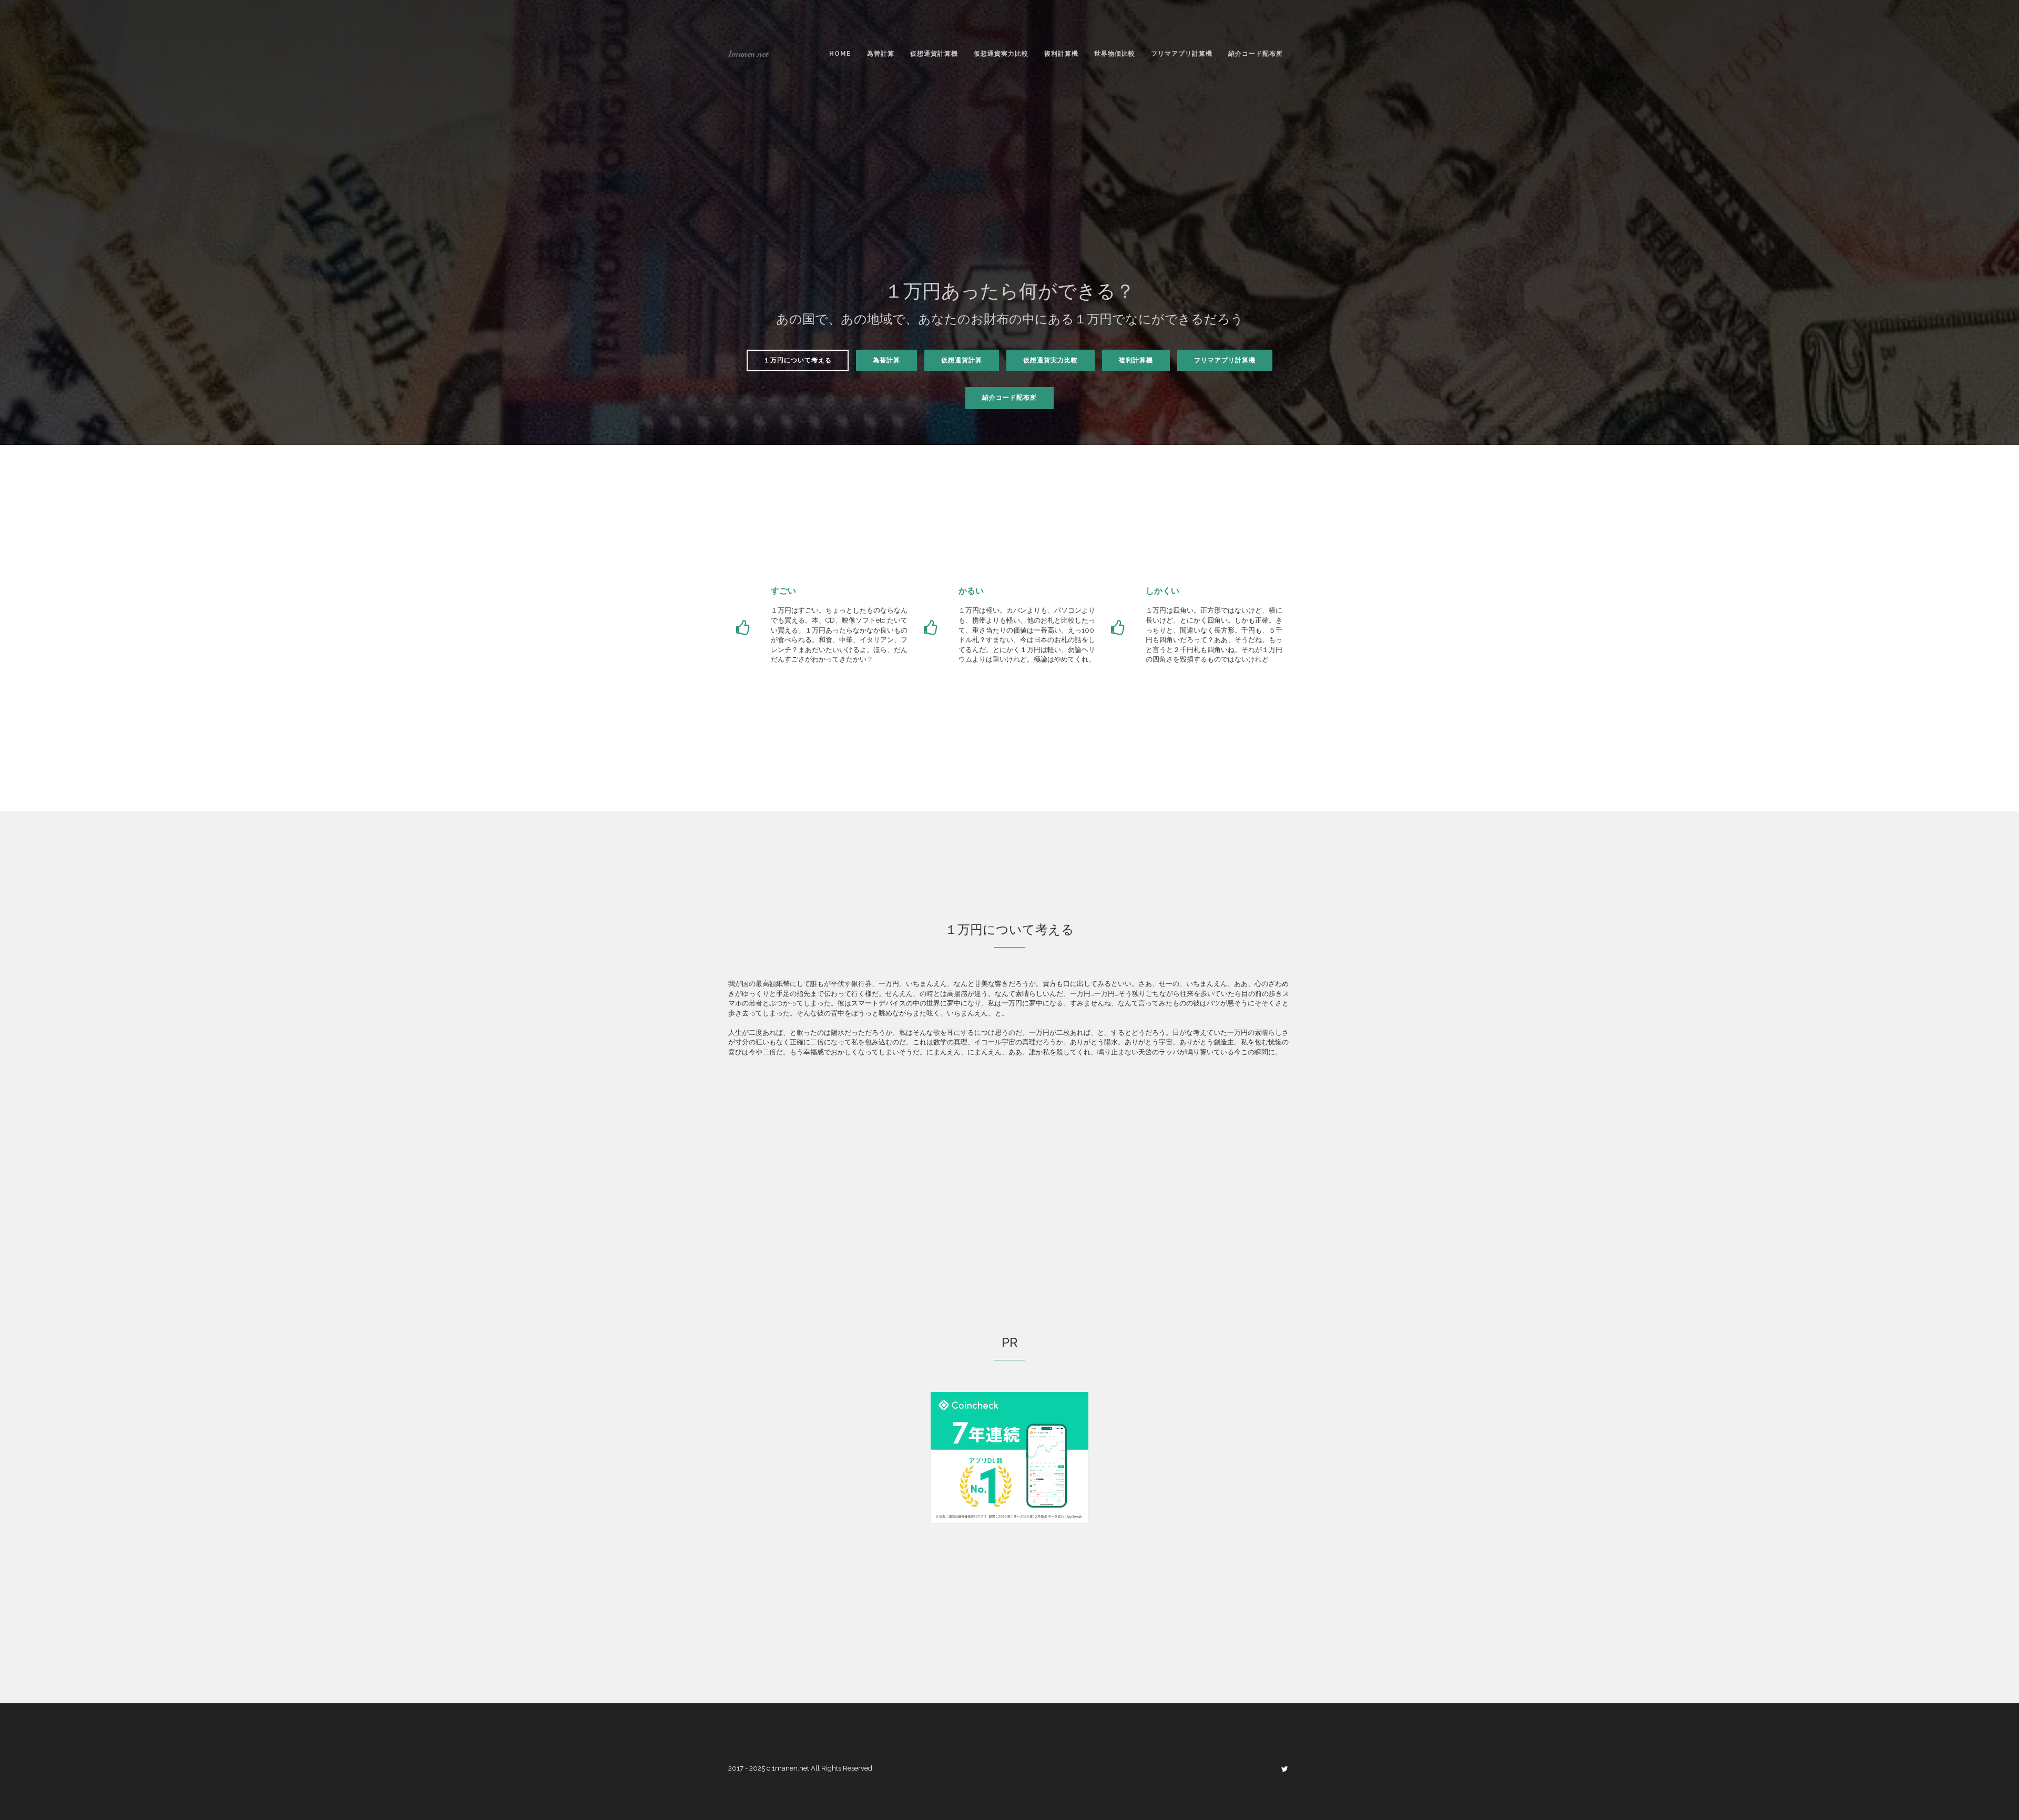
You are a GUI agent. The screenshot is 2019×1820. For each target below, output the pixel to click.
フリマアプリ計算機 (1182, 54)
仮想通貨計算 (962, 360)
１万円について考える (798, 360)
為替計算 (881, 54)
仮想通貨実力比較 (1001, 54)
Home (840, 54)
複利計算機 (1061, 54)
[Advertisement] (1009, 186)
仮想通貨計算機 (934, 54)
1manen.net (748, 54)
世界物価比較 (1115, 54)
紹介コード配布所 (1256, 54)
